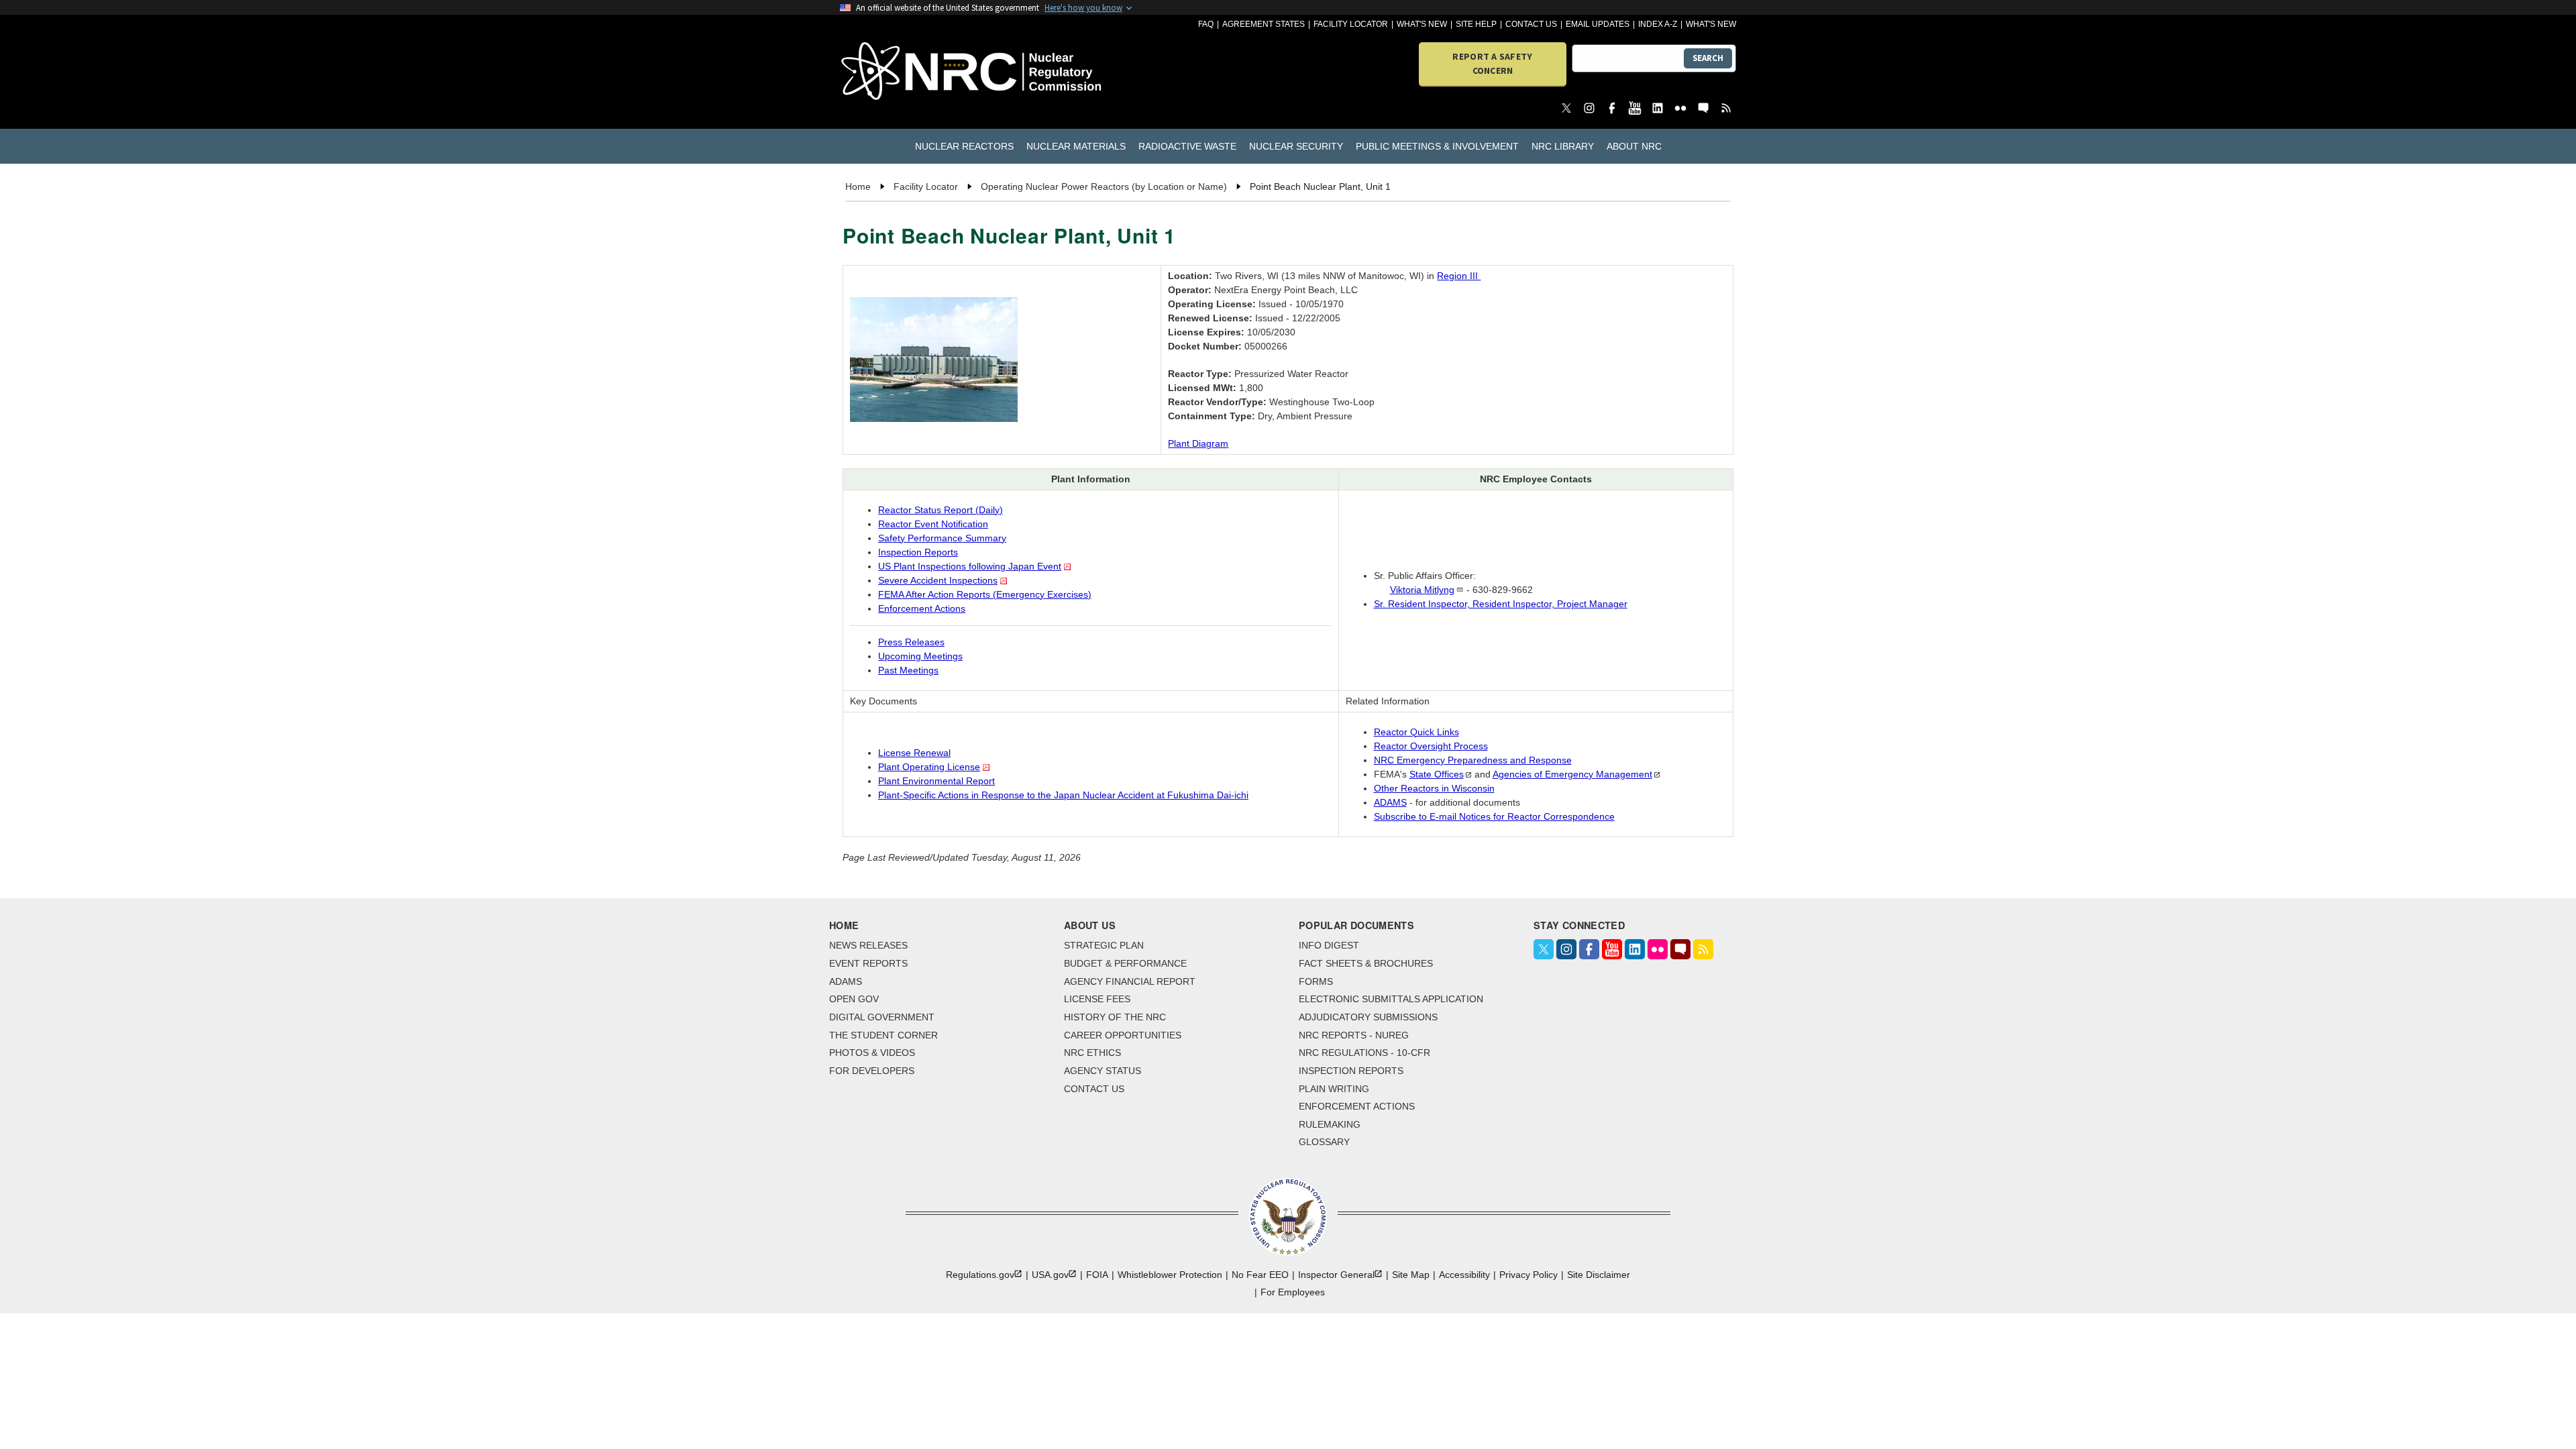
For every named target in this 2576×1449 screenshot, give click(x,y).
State (1437, 774)
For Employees (1293, 1292)
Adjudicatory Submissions (1368, 1017)
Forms (1316, 981)
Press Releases (911, 642)
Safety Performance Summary (942, 538)
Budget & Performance (1125, 963)
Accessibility (1464, 1275)
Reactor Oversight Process (1431, 746)
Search (1708, 58)
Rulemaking (1330, 1124)
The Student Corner (883, 1035)
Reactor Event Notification (933, 524)
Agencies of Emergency (1572, 774)
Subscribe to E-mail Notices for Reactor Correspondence (1494, 816)
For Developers (872, 1071)
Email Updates (1598, 24)
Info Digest (1329, 945)
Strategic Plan (1104, 945)
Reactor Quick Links (1416, 732)
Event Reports (868, 963)
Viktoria (1422, 590)
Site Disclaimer (1599, 1275)
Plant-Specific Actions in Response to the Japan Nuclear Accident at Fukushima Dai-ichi (1063, 795)
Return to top (2549, 1422)
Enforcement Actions (922, 608)
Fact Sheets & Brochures (1366, 963)
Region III (1459, 276)
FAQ (1206, 24)
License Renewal (914, 753)
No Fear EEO (1260, 1275)
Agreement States (1264, 24)
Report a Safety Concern (1492, 63)
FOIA (1097, 1275)
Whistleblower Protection (1170, 1275)
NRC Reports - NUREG (1354, 1035)
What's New (1422, 24)
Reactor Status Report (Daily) (941, 510)
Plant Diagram (1198, 443)
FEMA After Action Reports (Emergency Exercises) (985, 594)
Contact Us (1531, 24)
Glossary (1324, 1142)
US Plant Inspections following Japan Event (970, 566)
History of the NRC (1115, 1017)
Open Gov (854, 999)
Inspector (1336, 1275)
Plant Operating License (929, 767)
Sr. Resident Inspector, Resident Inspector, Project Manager (1501, 604)
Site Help (1476, 24)
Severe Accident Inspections (938, 580)
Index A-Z (1658, 24)
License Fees (1097, 999)
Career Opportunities (1123, 1035)
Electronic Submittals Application (1391, 999)
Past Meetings (908, 670)
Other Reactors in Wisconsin (1434, 788)
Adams (846, 981)
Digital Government (882, 1017)
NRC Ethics (1092, 1053)
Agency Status (1103, 1071)
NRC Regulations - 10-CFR (1364, 1053)
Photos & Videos (872, 1053)
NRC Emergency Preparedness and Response (1473, 760)
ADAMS (1390, 802)
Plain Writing (1334, 1089)
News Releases (868, 945)
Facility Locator (1351, 24)
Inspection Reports (918, 552)
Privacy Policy (1528, 1275)
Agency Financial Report (1130, 981)
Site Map (1411, 1275)
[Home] (912, 72)
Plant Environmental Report (936, 781)
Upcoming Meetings (920, 656)
